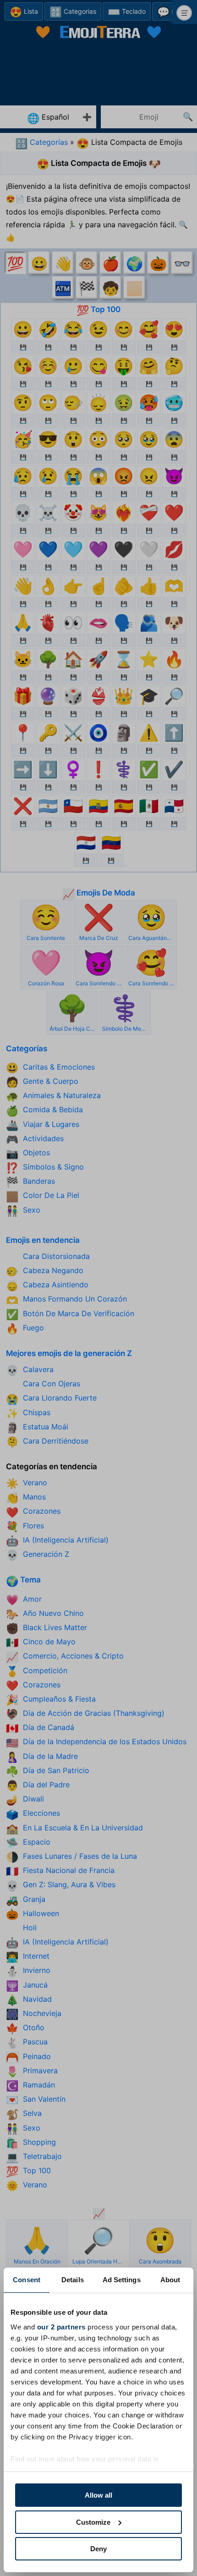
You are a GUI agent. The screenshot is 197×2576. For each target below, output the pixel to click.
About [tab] (170, 2280)
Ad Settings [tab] (122, 2280)
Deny (98, 2549)
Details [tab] (73, 2280)
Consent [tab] (27, 2280)
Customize (93, 2522)
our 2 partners (61, 2327)
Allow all (98, 2495)
